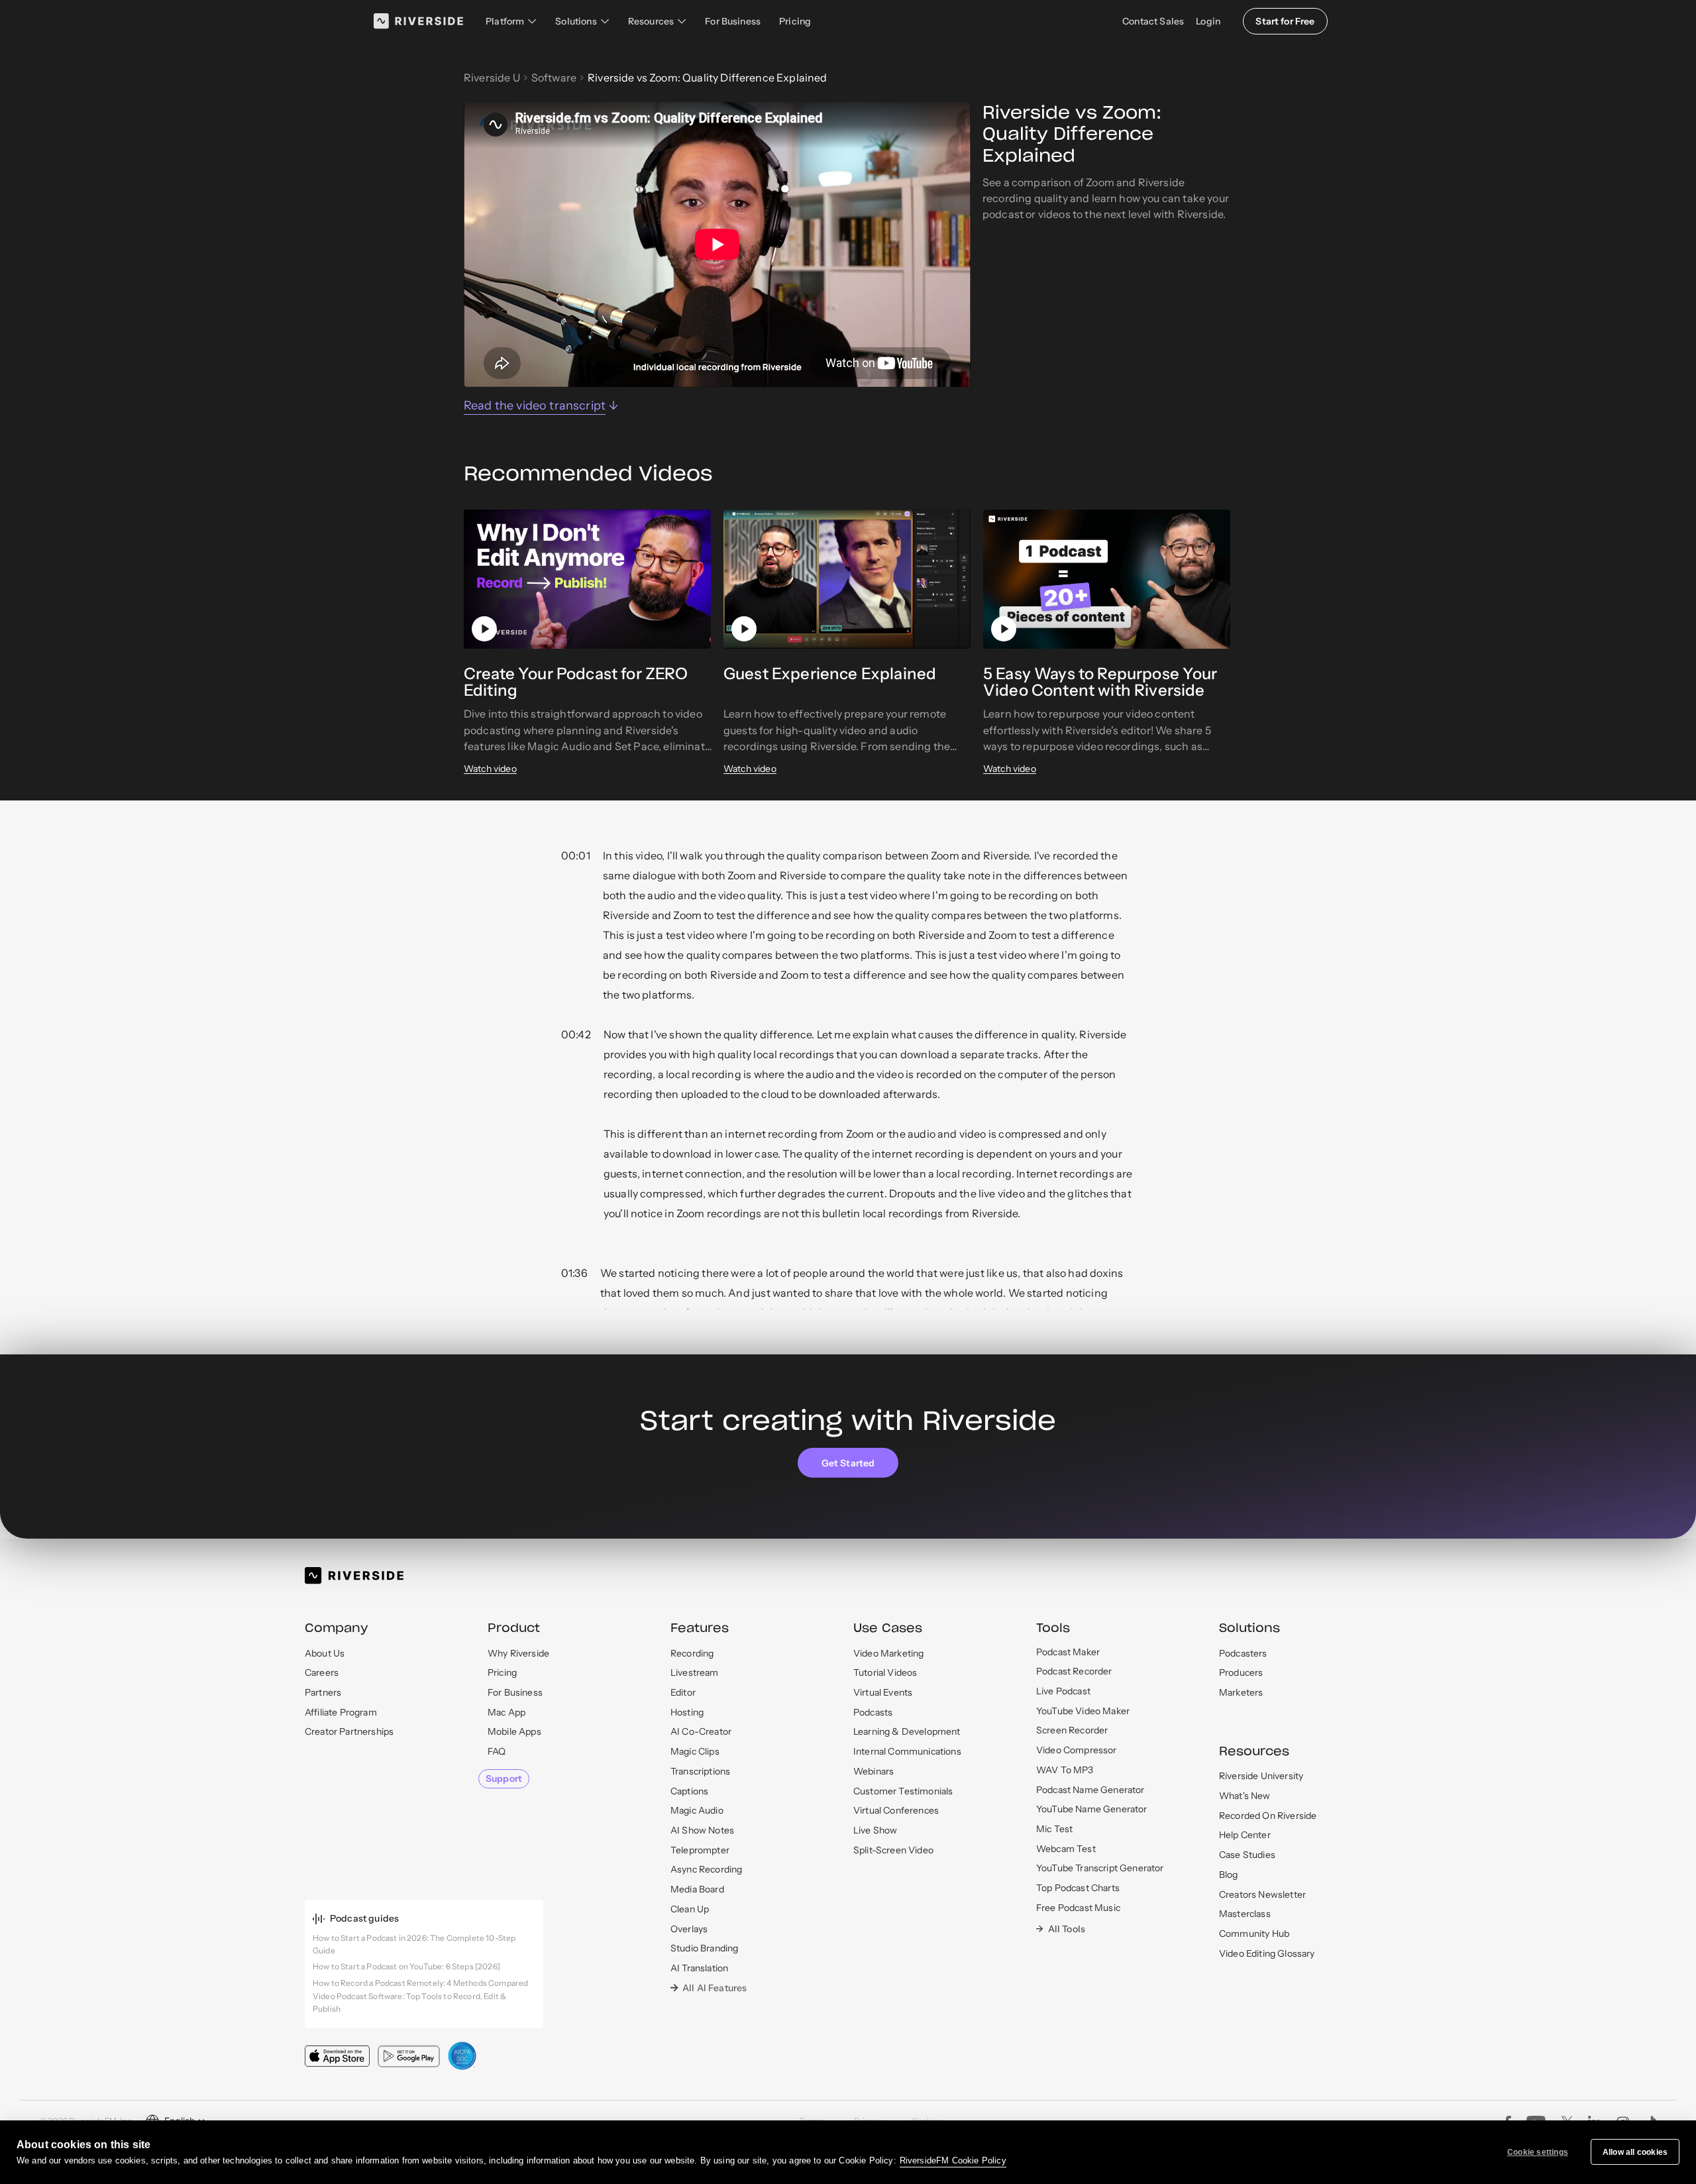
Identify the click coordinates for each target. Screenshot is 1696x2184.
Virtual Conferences (896, 1810)
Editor (683, 1692)
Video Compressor (1077, 1750)
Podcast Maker (1068, 1652)
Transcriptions (700, 1771)
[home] (418, 21)
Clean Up (690, 1909)
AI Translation (699, 1968)
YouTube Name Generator (1092, 1809)
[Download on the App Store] (337, 2056)
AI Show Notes (702, 1830)
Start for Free (1285, 21)
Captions (689, 1791)
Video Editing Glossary (1267, 1953)
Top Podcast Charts (1078, 1888)
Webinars (874, 1771)
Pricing (795, 21)
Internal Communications (907, 1751)
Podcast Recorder (1074, 1671)
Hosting (687, 1712)
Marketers (1241, 1692)
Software (554, 78)
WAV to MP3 (1065, 1770)
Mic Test (1054, 1829)
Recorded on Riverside (1268, 1816)
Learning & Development (907, 1731)
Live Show (875, 1830)
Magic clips (695, 1751)
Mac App (506, 1712)
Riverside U (492, 78)
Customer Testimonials (903, 1791)
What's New (1245, 1796)
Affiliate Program (341, 1712)
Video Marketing (888, 1653)
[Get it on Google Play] (409, 2056)
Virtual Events (883, 1692)
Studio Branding (704, 1948)
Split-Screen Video (893, 1850)
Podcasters (1243, 1653)
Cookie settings (1538, 2152)
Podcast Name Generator (1090, 1790)
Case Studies (1247, 1855)
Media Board (697, 1889)
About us (325, 1653)
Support (504, 1778)
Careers (322, 1672)
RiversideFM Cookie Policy (953, 2160)
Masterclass (1245, 1914)
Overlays (689, 1929)
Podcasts (873, 1712)
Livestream (695, 1672)
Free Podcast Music (1078, 1908)
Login (1208, 21)
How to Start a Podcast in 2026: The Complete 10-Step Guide (414, 1944)
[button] (511, 21)
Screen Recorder (1072, 1730)
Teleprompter (700, 1850)
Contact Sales (1153, 21)
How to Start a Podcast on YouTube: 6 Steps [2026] (406, 1966)
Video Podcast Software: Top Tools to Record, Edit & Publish (409, 2002)
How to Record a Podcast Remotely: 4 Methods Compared (420, 1983)
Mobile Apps (514, 1731)
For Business (733, 21)
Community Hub (1254, 1934)
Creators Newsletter (1262, 1894)
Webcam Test (1066, 1849)
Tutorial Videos (885, 1672)
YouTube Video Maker (1083, 1711)
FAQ (497, 1751)
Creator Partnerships (349, 1731)
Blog (1229, 1875)
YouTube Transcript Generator (1100, 1868)
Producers (1241, 1672)
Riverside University (1261, 1776)
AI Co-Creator (701, 1731)
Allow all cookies (1635, 2152)
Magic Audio (697, 1810)
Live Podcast (1063, 1691)
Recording (692, 1653)
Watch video (490, 769)
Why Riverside (518, 1653)
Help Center (1245, 1835)
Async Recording (706, 1869)
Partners (323, 1692)
